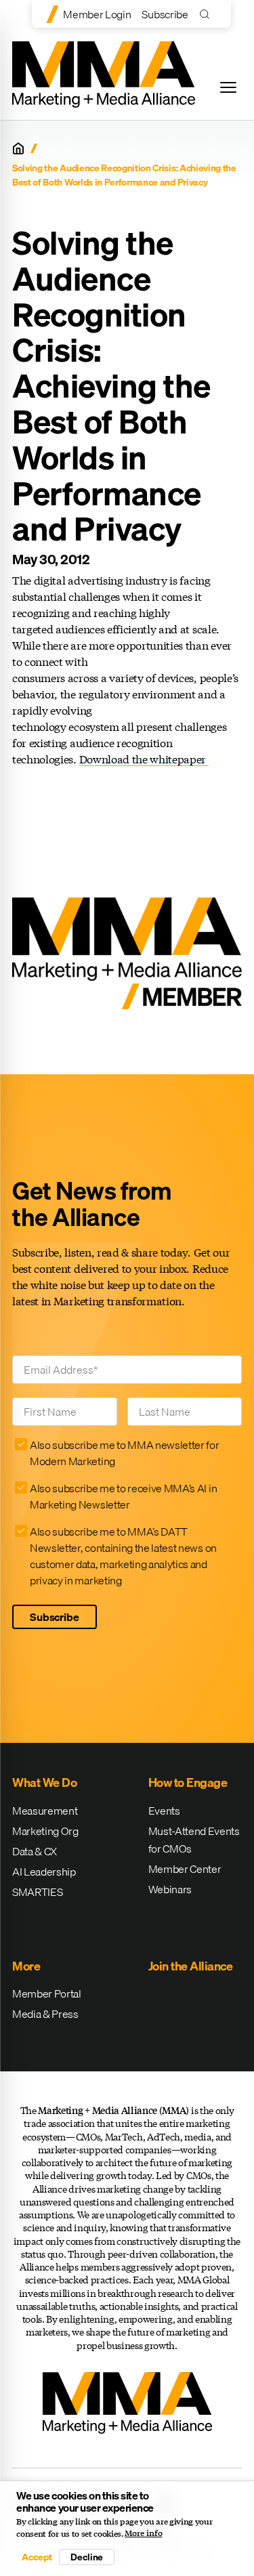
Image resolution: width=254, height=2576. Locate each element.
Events (164, 1811)
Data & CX (35, 1851)
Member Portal (47, 1993)
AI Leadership (44, 1872)
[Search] (208, 14)
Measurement (45, 1811)
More (26, 1966)
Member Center (185, 1869)
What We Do (44, 1782)
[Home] (18, 148)
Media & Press (45, 2014)
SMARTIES (37, 1892)
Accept (37, 2557)
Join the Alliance (191, 1966)
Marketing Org (45, 1831)
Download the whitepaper (144, 759)
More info (143, 2533)
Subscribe (165, 14)
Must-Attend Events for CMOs (194, 1840)
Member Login (97, 14)
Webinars (170, 1889)
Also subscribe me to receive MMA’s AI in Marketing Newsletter (123, 1496)
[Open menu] (228, 87)
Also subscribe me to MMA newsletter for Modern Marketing (125, 1453)
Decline (87, 2557)
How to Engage (188, 1782)
